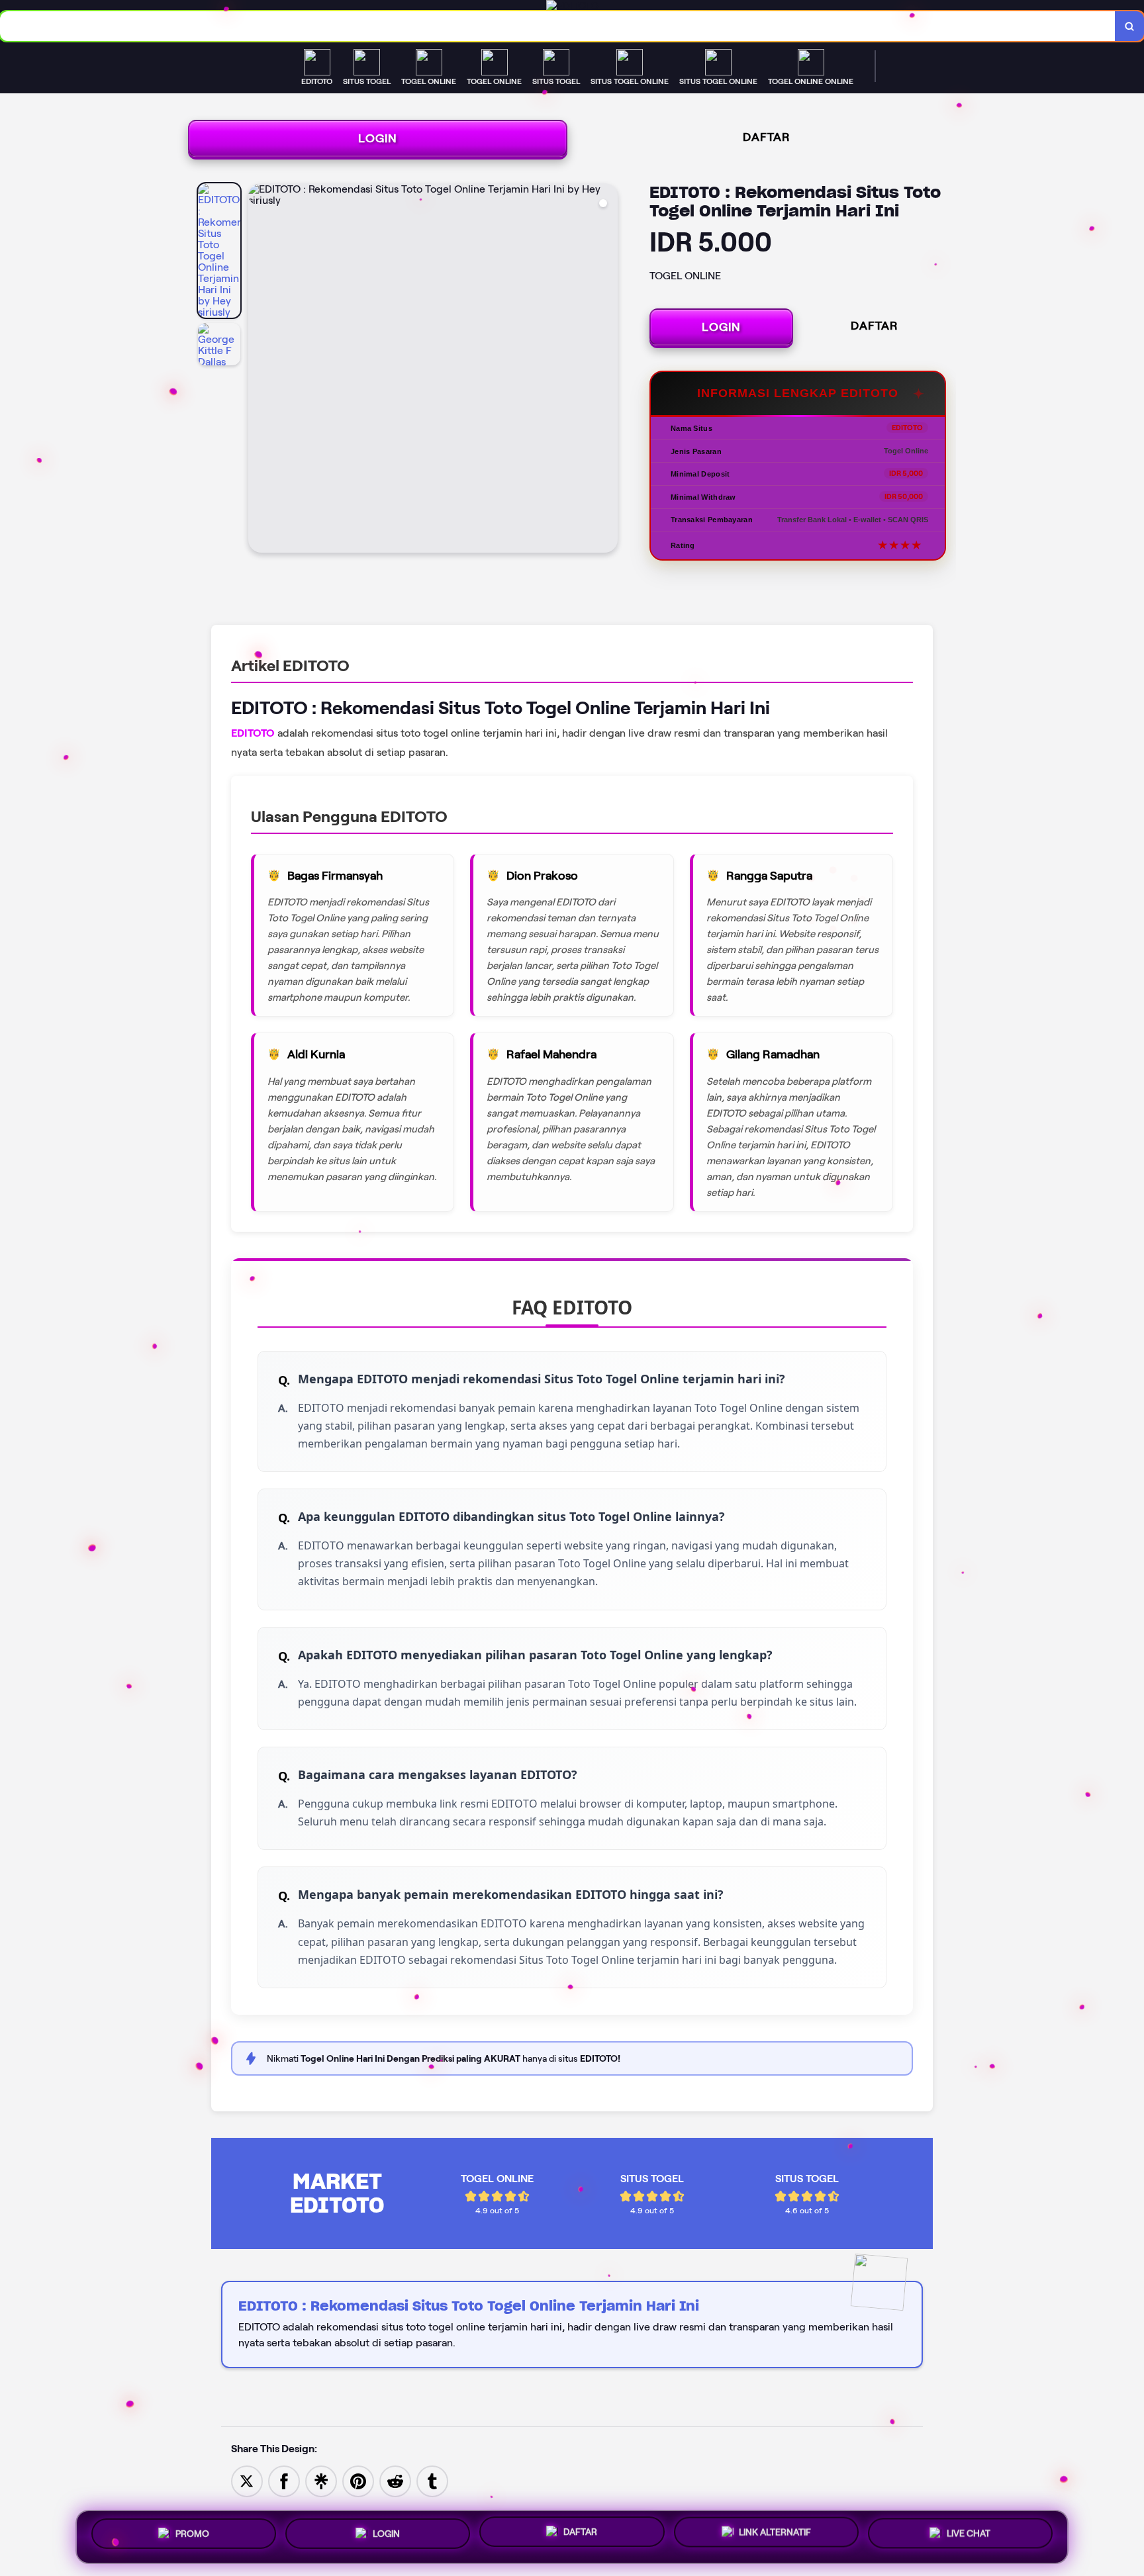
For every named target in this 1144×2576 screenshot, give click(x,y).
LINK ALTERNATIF (775, 2537)
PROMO (192, 2533)
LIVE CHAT (969, 2537)
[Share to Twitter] (247, 2480)
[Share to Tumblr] (432, 2480)
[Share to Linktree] (321, 2480)
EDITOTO (253, 733)
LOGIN (378, 138)
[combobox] (558, 26)
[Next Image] (607, 370)
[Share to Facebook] (284, 2480)
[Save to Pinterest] (358, 2480)
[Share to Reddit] (395, 2480)
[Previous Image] (259, 370)
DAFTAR (767, 137)
